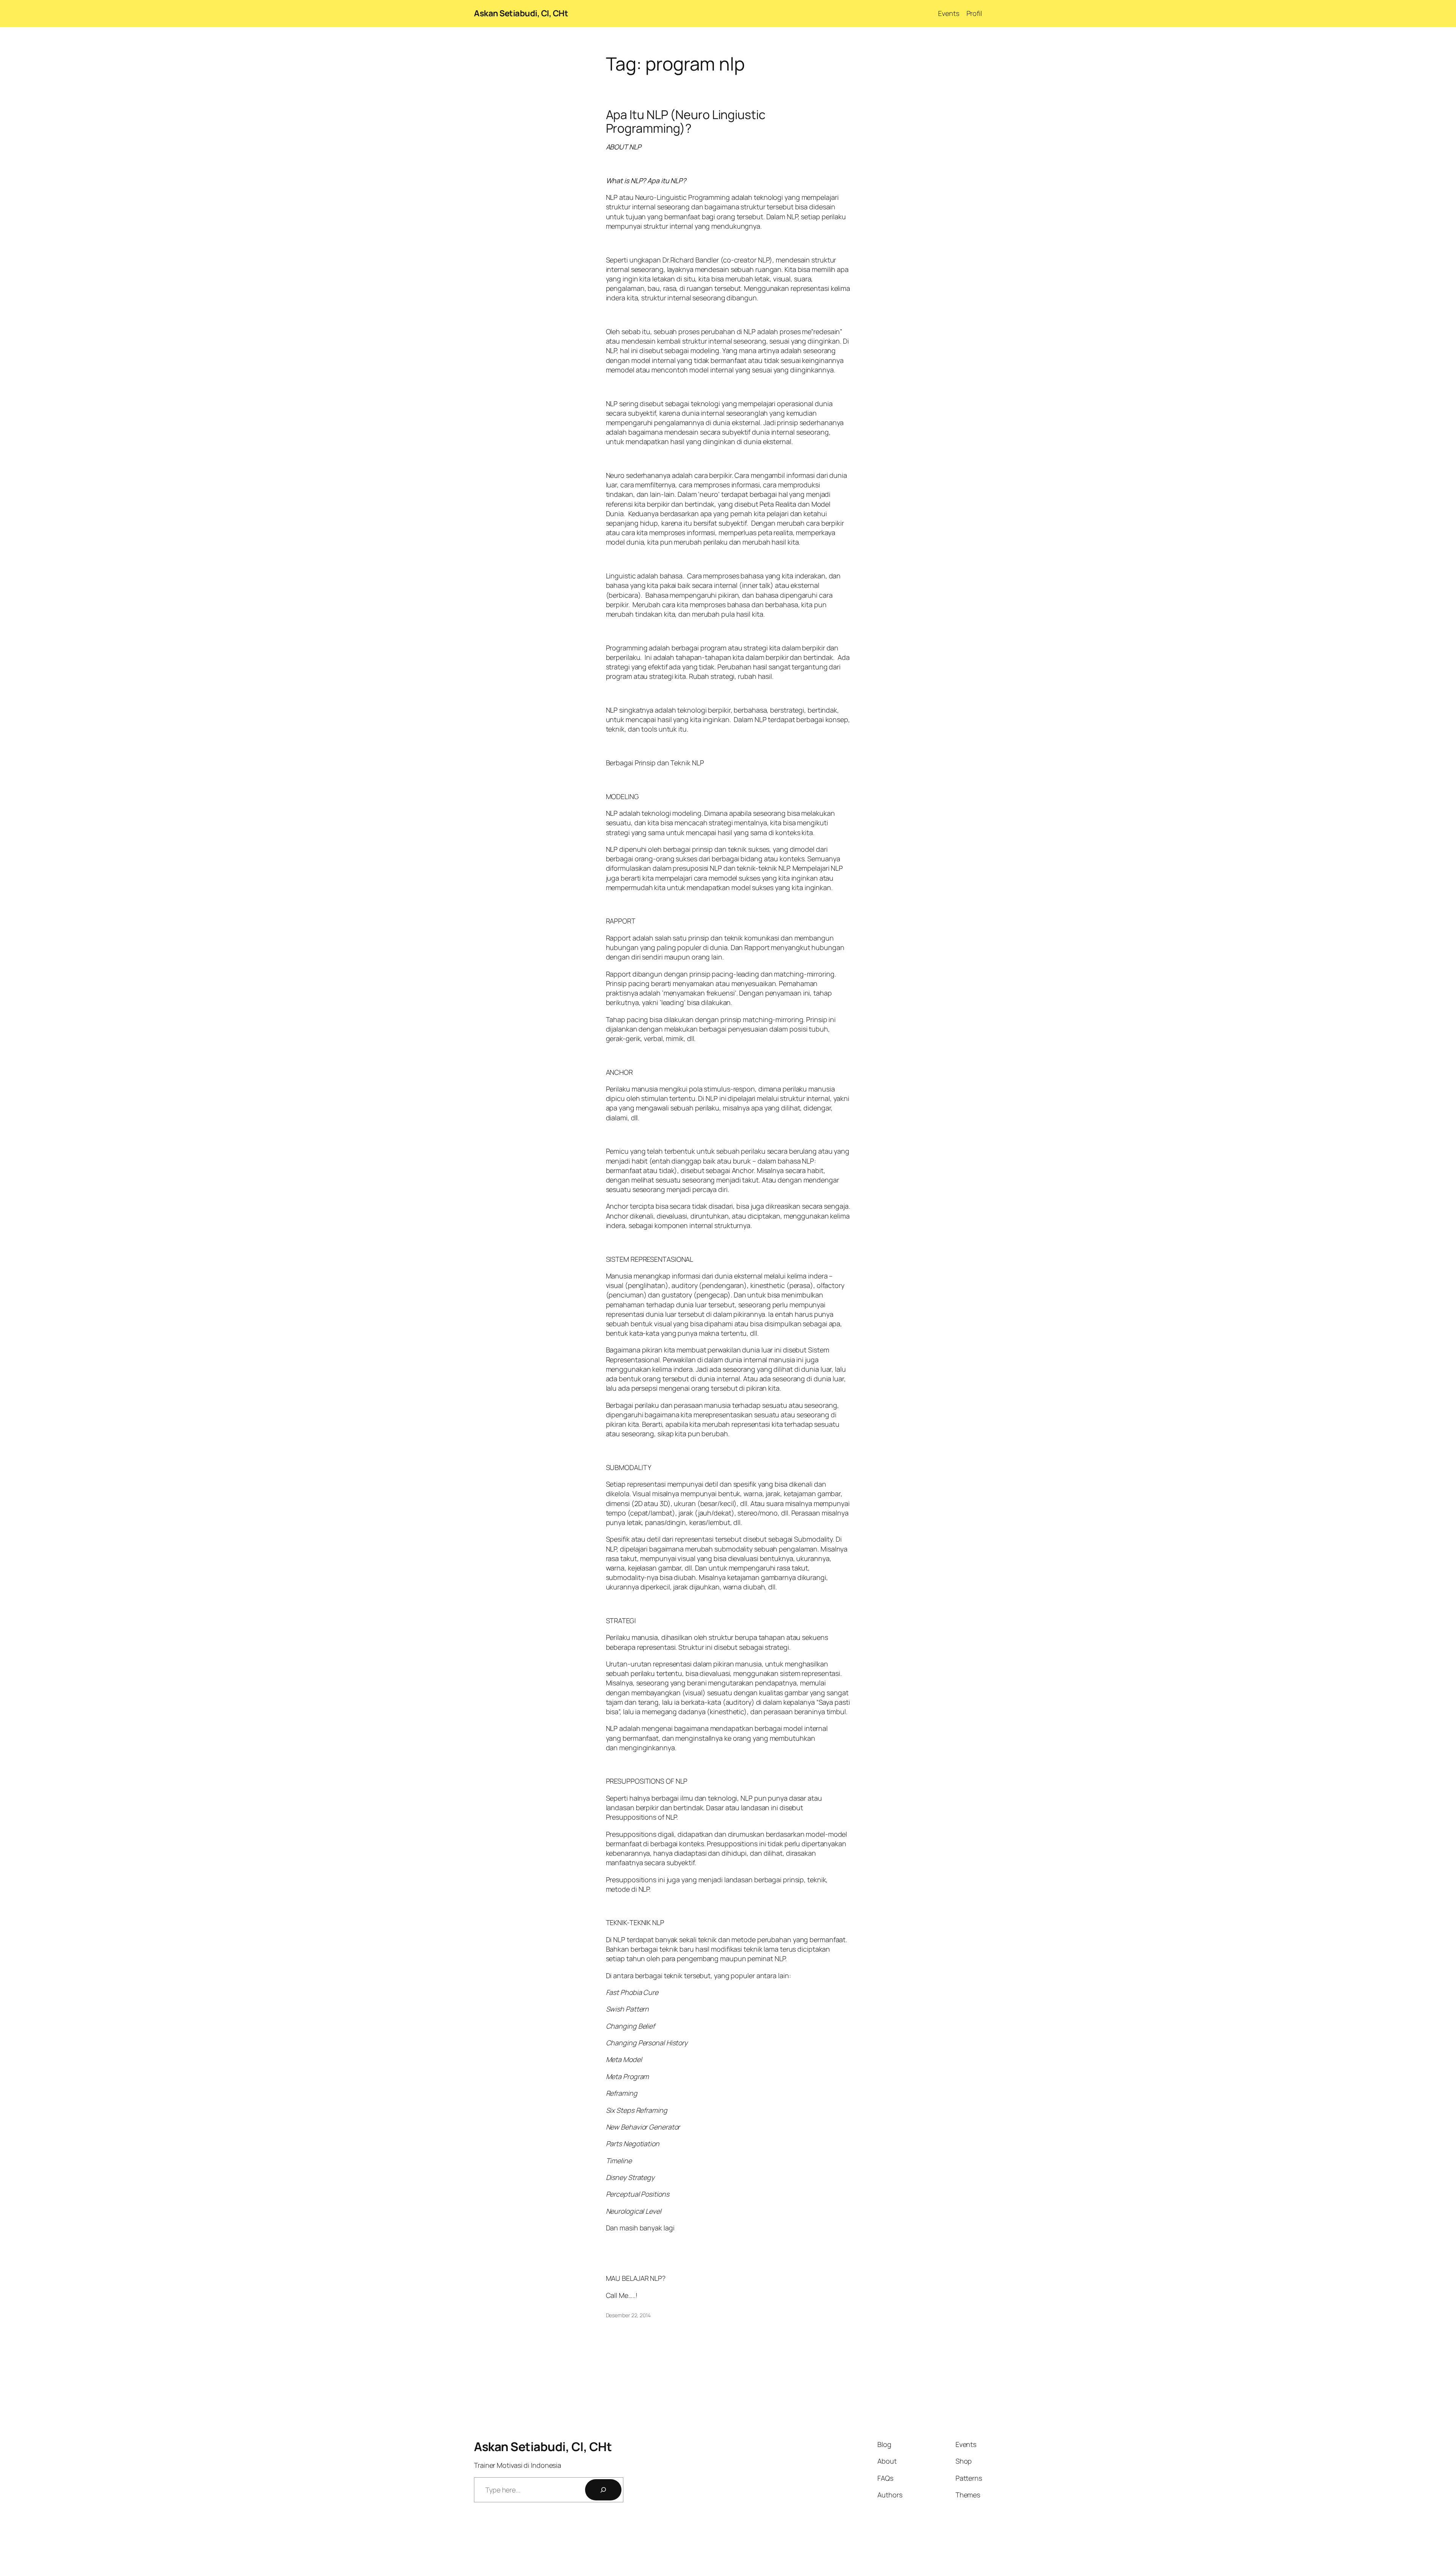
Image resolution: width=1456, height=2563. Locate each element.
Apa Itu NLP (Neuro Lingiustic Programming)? (686, 121)
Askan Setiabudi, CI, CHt (521, 13)
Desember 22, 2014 (628, 2315)
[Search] (603, 2490)
